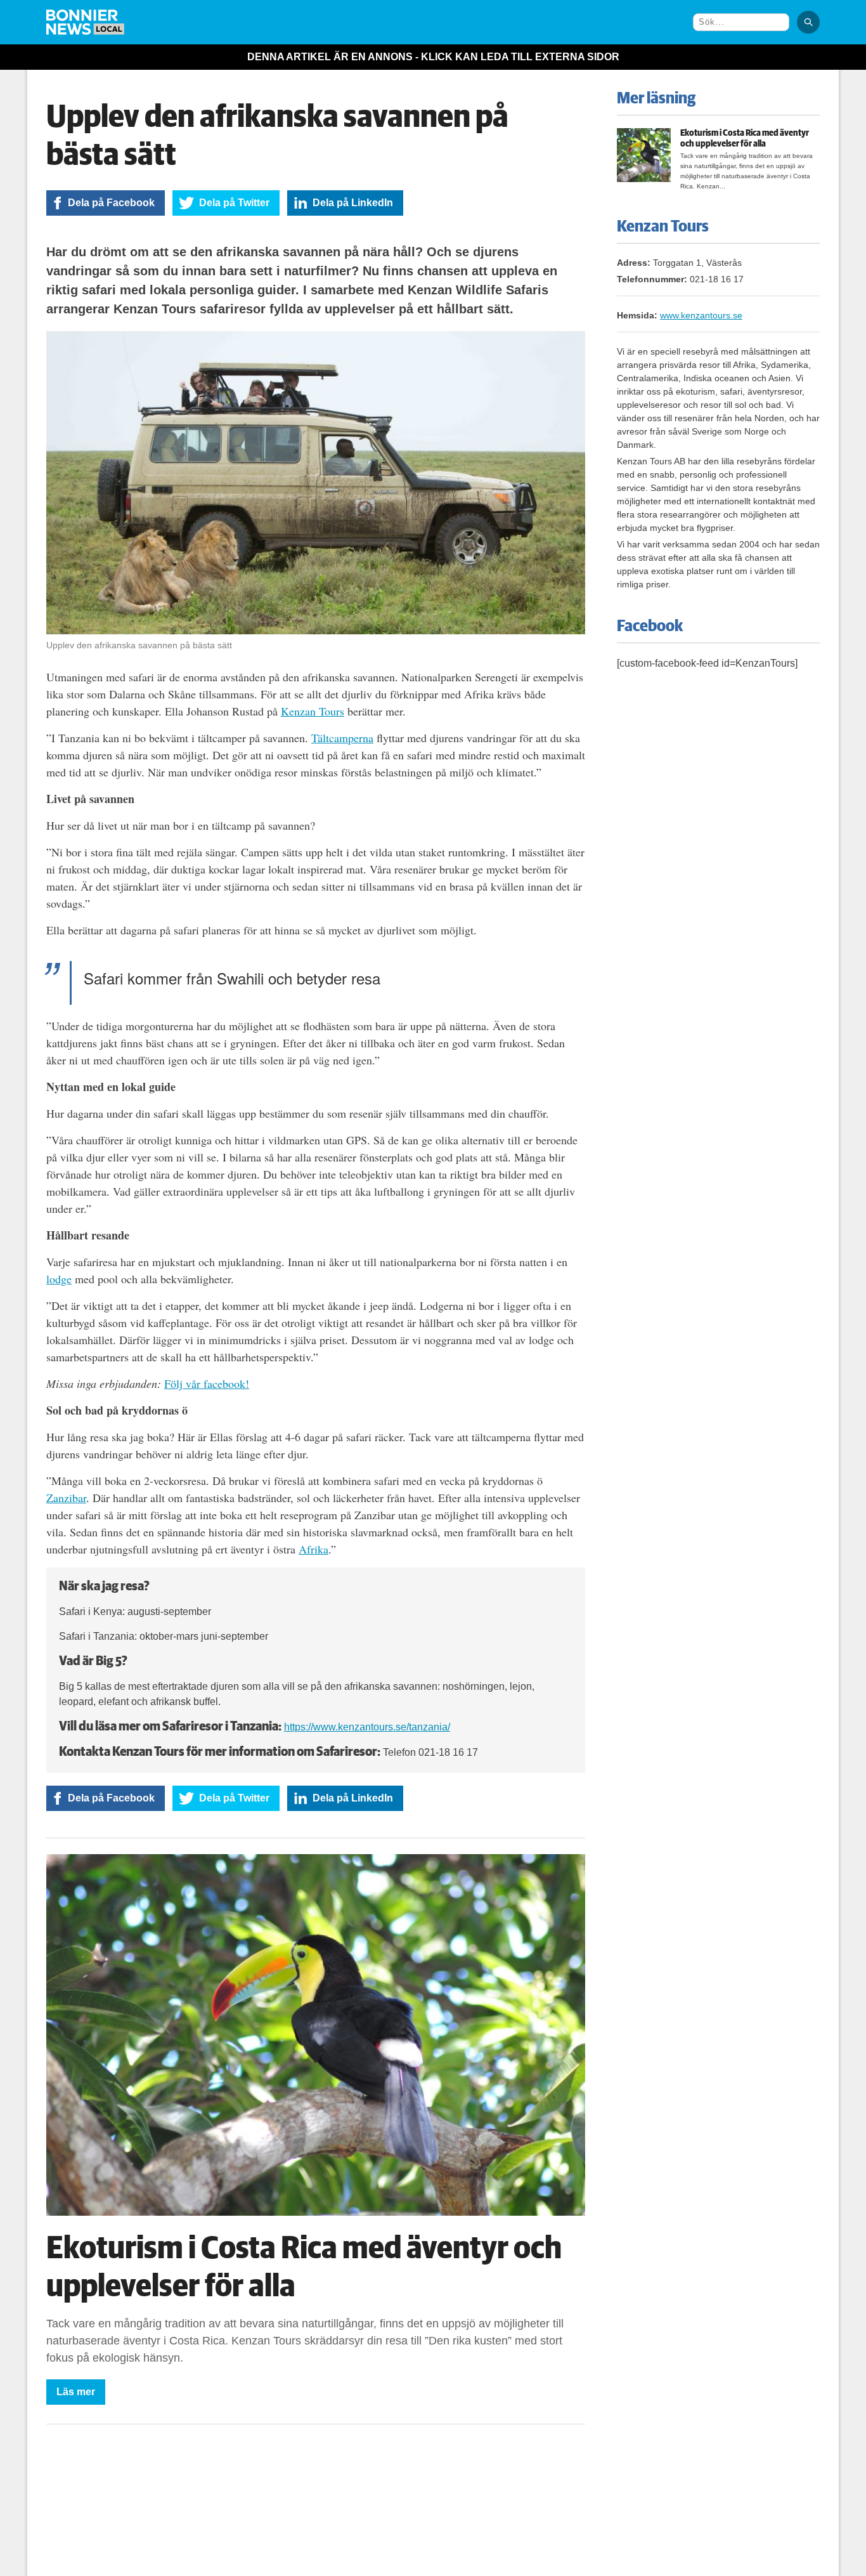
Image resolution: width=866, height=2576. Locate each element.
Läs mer (76, 2392)
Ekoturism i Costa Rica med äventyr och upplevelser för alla (745, 139)
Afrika (313, 1549)
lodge (59, 1279)
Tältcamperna (342, 738)
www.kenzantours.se (701, 315)
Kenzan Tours (313, 711)
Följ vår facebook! (207, 1383)
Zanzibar (66, 1498)
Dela (111, 203)
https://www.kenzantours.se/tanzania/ (367, 1727)
